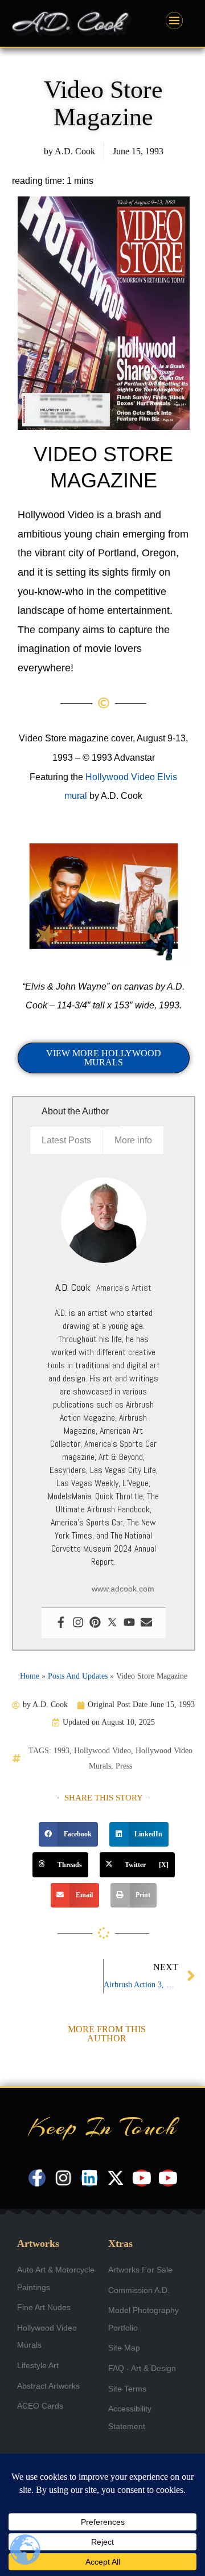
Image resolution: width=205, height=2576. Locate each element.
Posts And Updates (78, 1676)
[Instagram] (78, 1623)
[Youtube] (129, 1623)
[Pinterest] (95, 1623)
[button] (68, 1835)
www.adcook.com (123, 1589)
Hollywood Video (102, 1751)
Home (30, 1676)
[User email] (146, 1623)
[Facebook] (61, 1623)
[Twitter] (112, 1623)
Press (124, 1766)
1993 (61, 1751)
